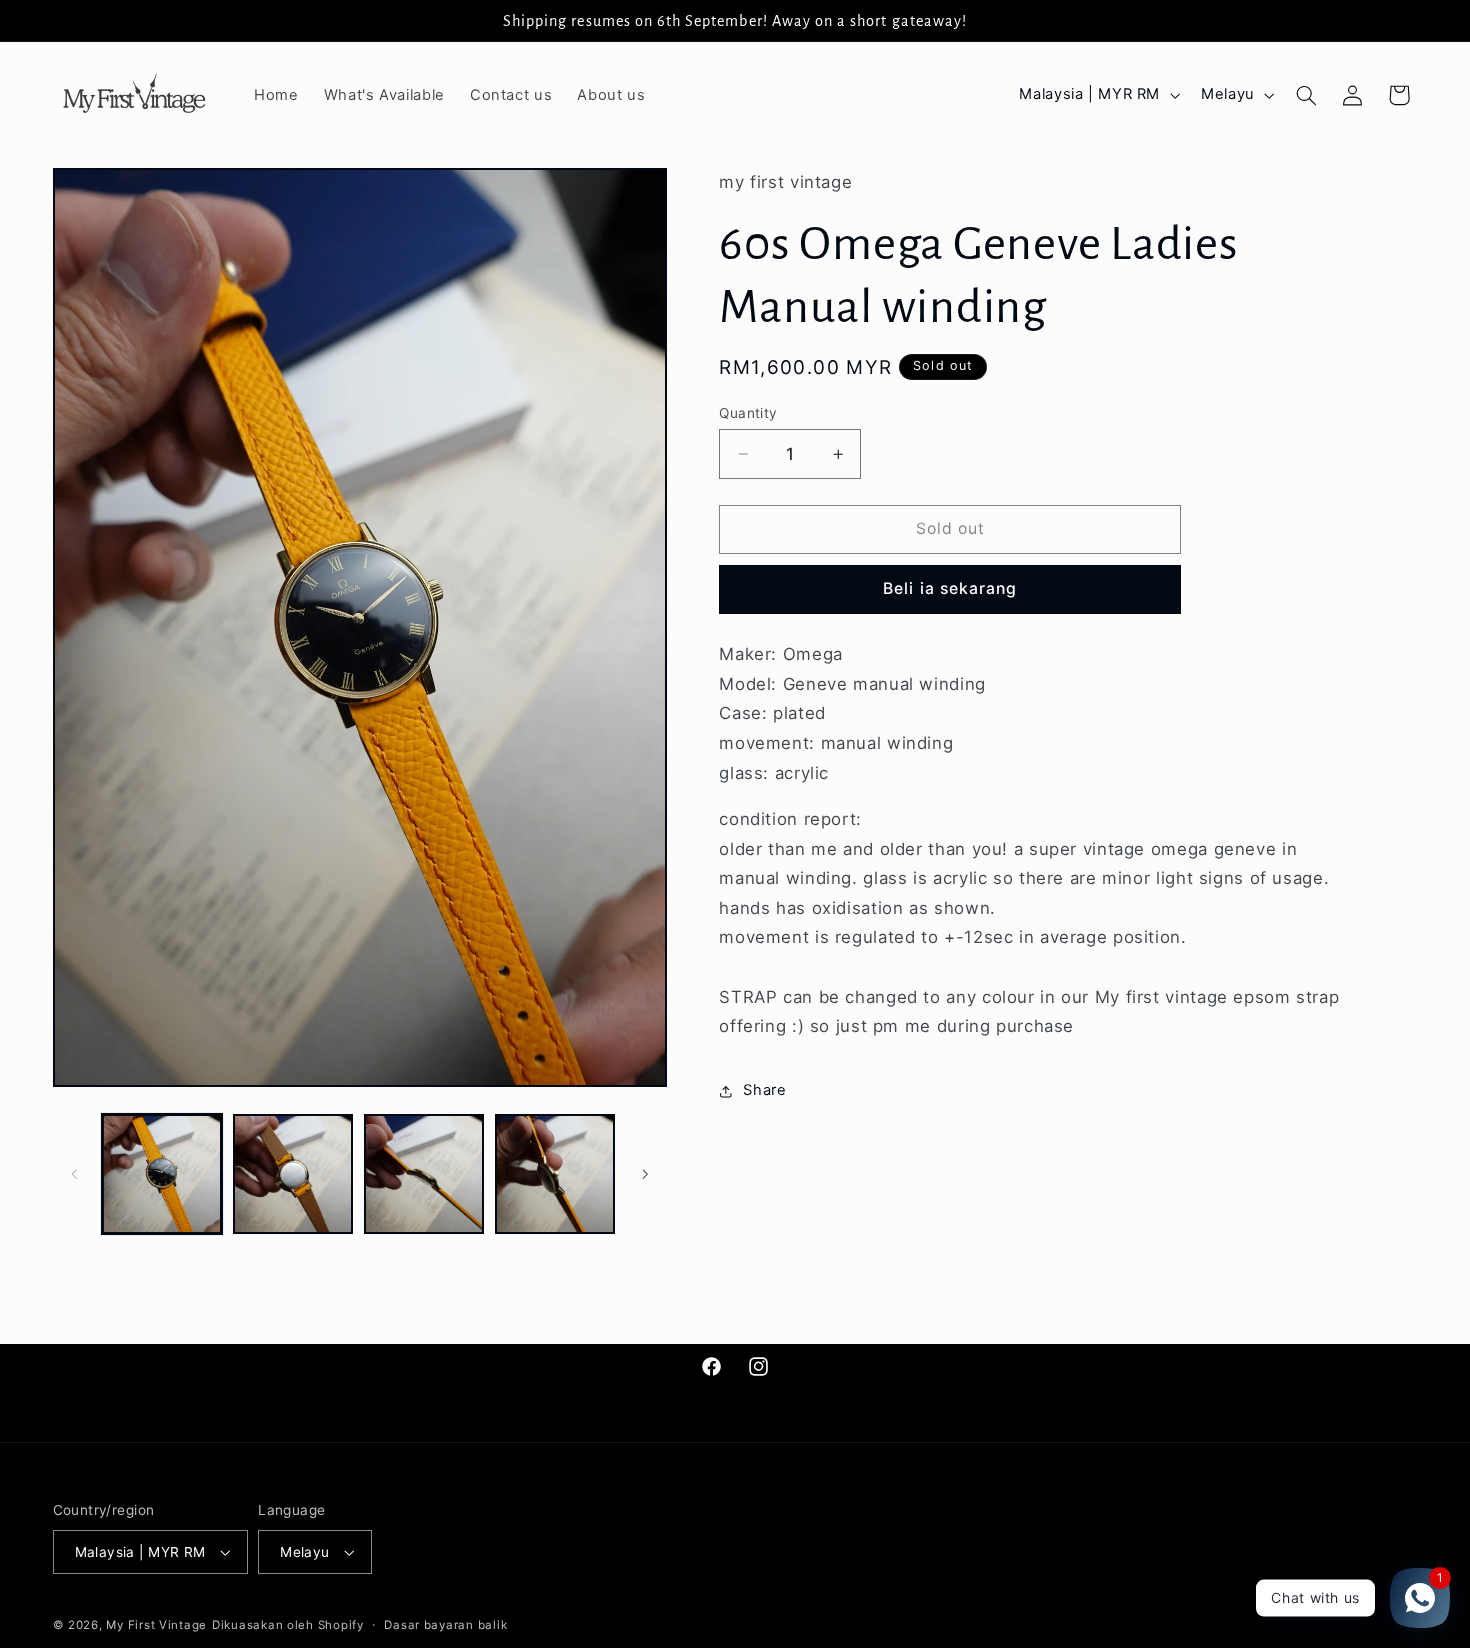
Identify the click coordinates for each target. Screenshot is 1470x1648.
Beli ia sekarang (950, 589)
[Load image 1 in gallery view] (162, 1174)
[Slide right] (645, 1174)
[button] (1306, 95)
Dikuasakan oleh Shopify (288, 1625)
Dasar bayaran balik (445, 1625)
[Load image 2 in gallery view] (293, 1174)
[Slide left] (75, 1174)
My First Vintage (156, 1625)
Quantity (748, 413)
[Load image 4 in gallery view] (555, 1174)
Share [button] (764, 1090)
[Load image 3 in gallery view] (424, 1174)
